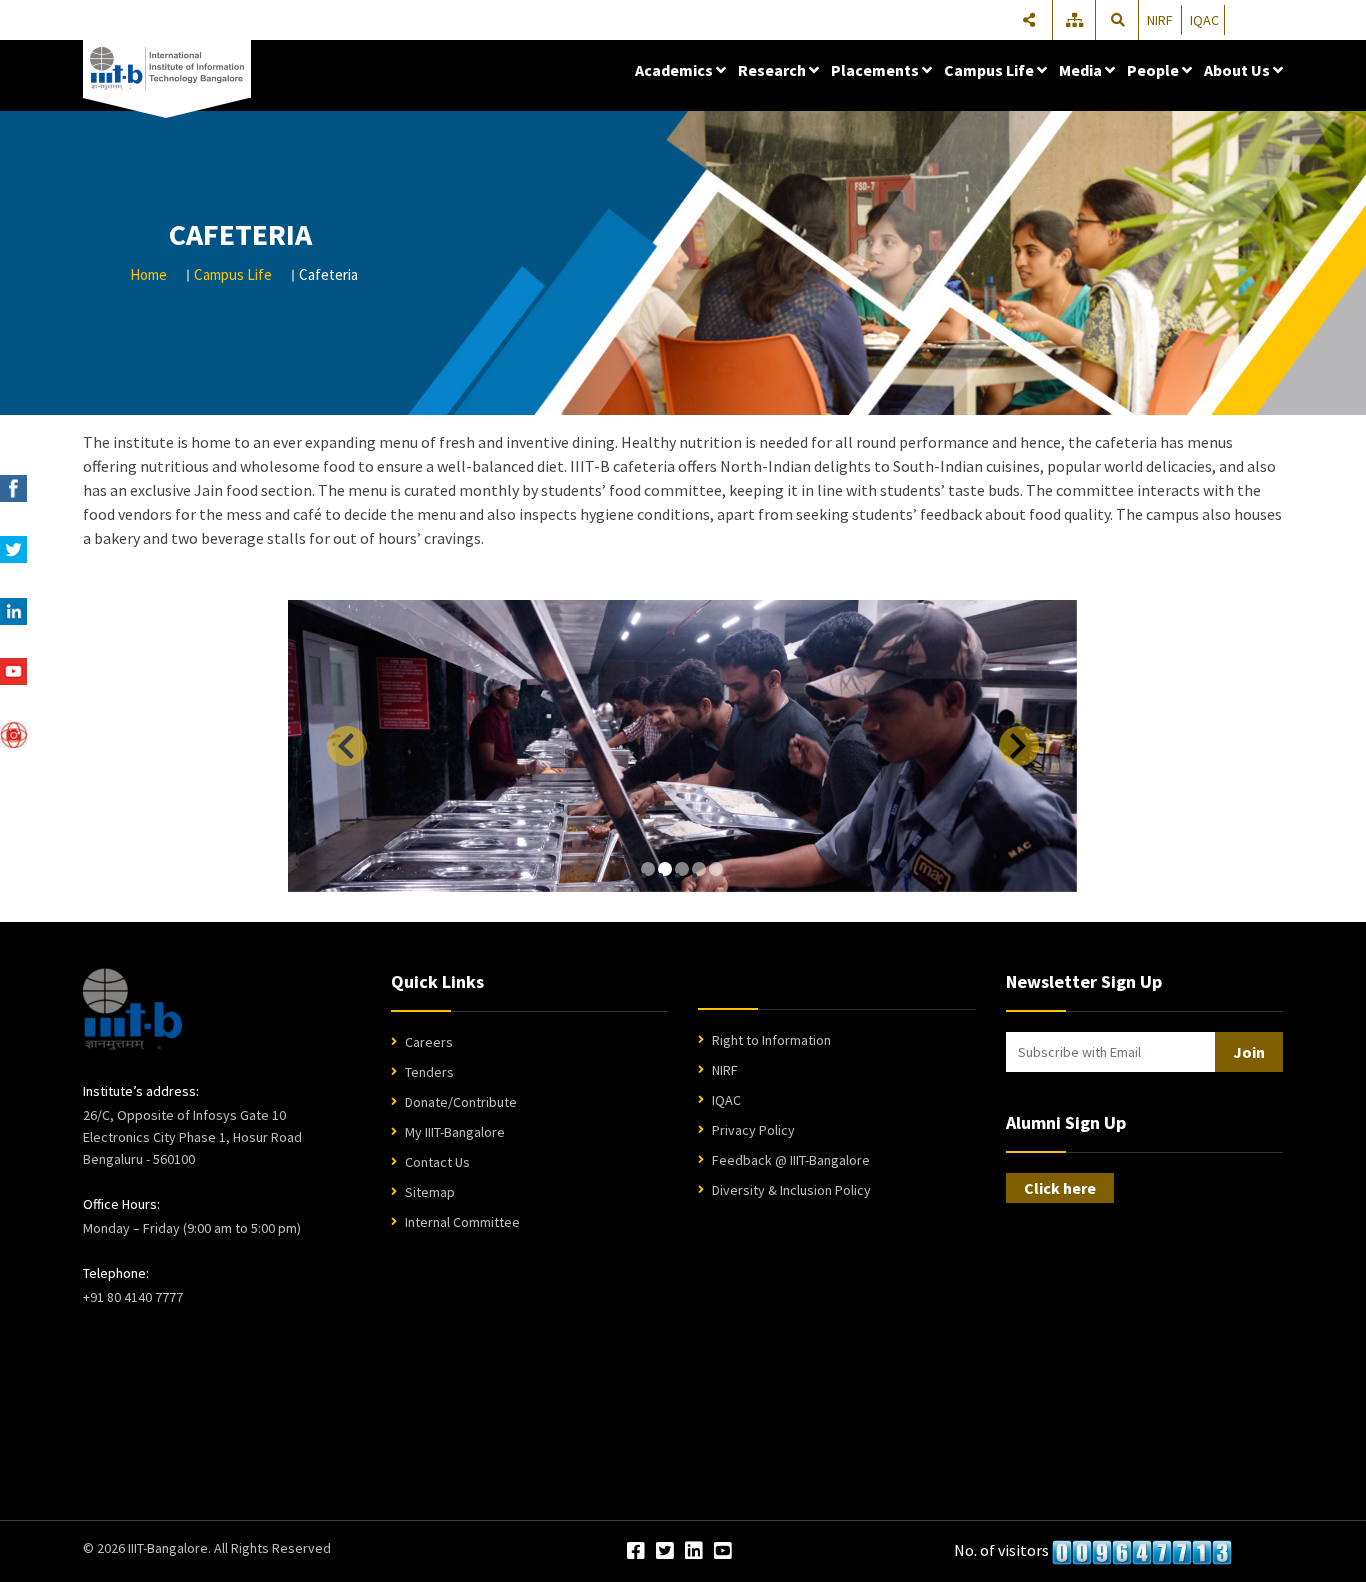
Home (148, 274)
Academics (675, 70)
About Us (1238, 70)
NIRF (1160, 20)
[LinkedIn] (694, 1552)
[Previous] (347, 746)
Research (773, 70)
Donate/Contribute (461, 1102)
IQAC (1204, 20)
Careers (429, 1042)
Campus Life (990, 70)
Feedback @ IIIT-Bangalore (791, 1160)
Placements (876, 70)
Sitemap (430, 1192)
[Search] (1118, 20)
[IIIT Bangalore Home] (132, 1009)
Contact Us (437, 1162)
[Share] (1029, 20)
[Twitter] (665, 1552)
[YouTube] (723, 1552)
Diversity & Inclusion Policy (791, 1190)
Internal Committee (462, 1222)
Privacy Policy (753, 1130)
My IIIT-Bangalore (455, 1132)
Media (1082, 70)
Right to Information (771, 1040)
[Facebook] (636, 1552)
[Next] (1019, 746)
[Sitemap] (1076, 20)
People (1154, 70)
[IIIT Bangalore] (167, 69)
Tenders (429, 1072)
